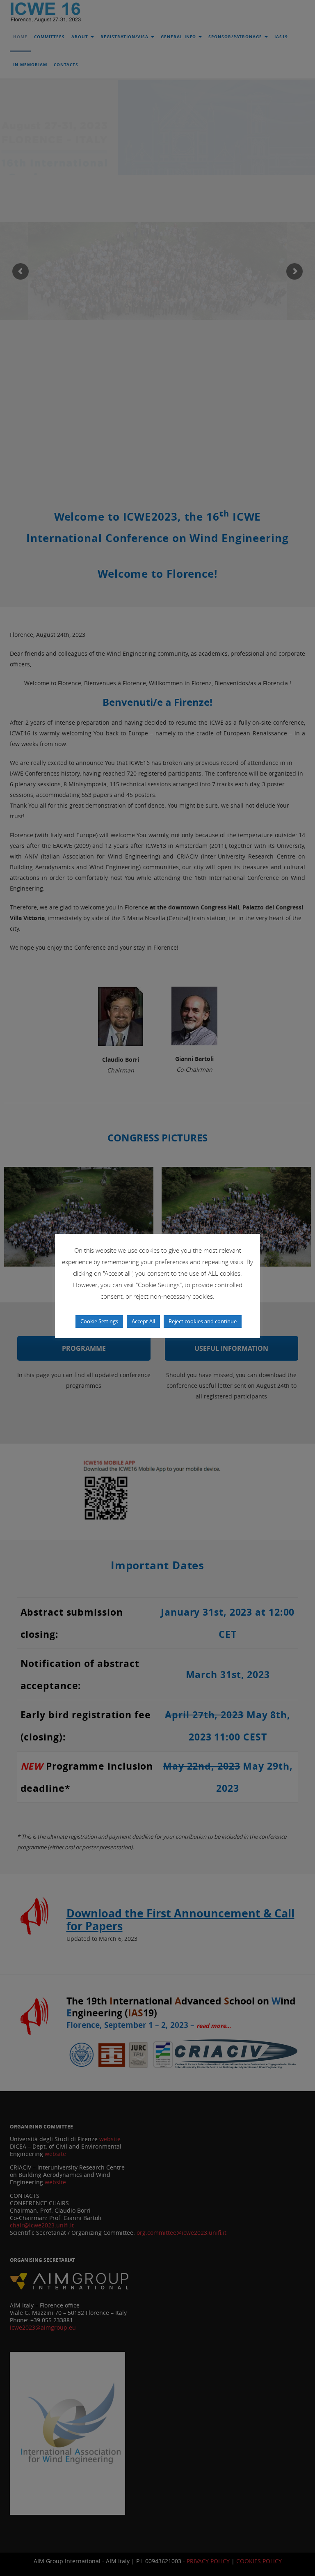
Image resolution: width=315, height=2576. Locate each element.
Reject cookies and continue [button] (203, 1321)
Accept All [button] (143, 1321)
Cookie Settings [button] (99, 1321)
